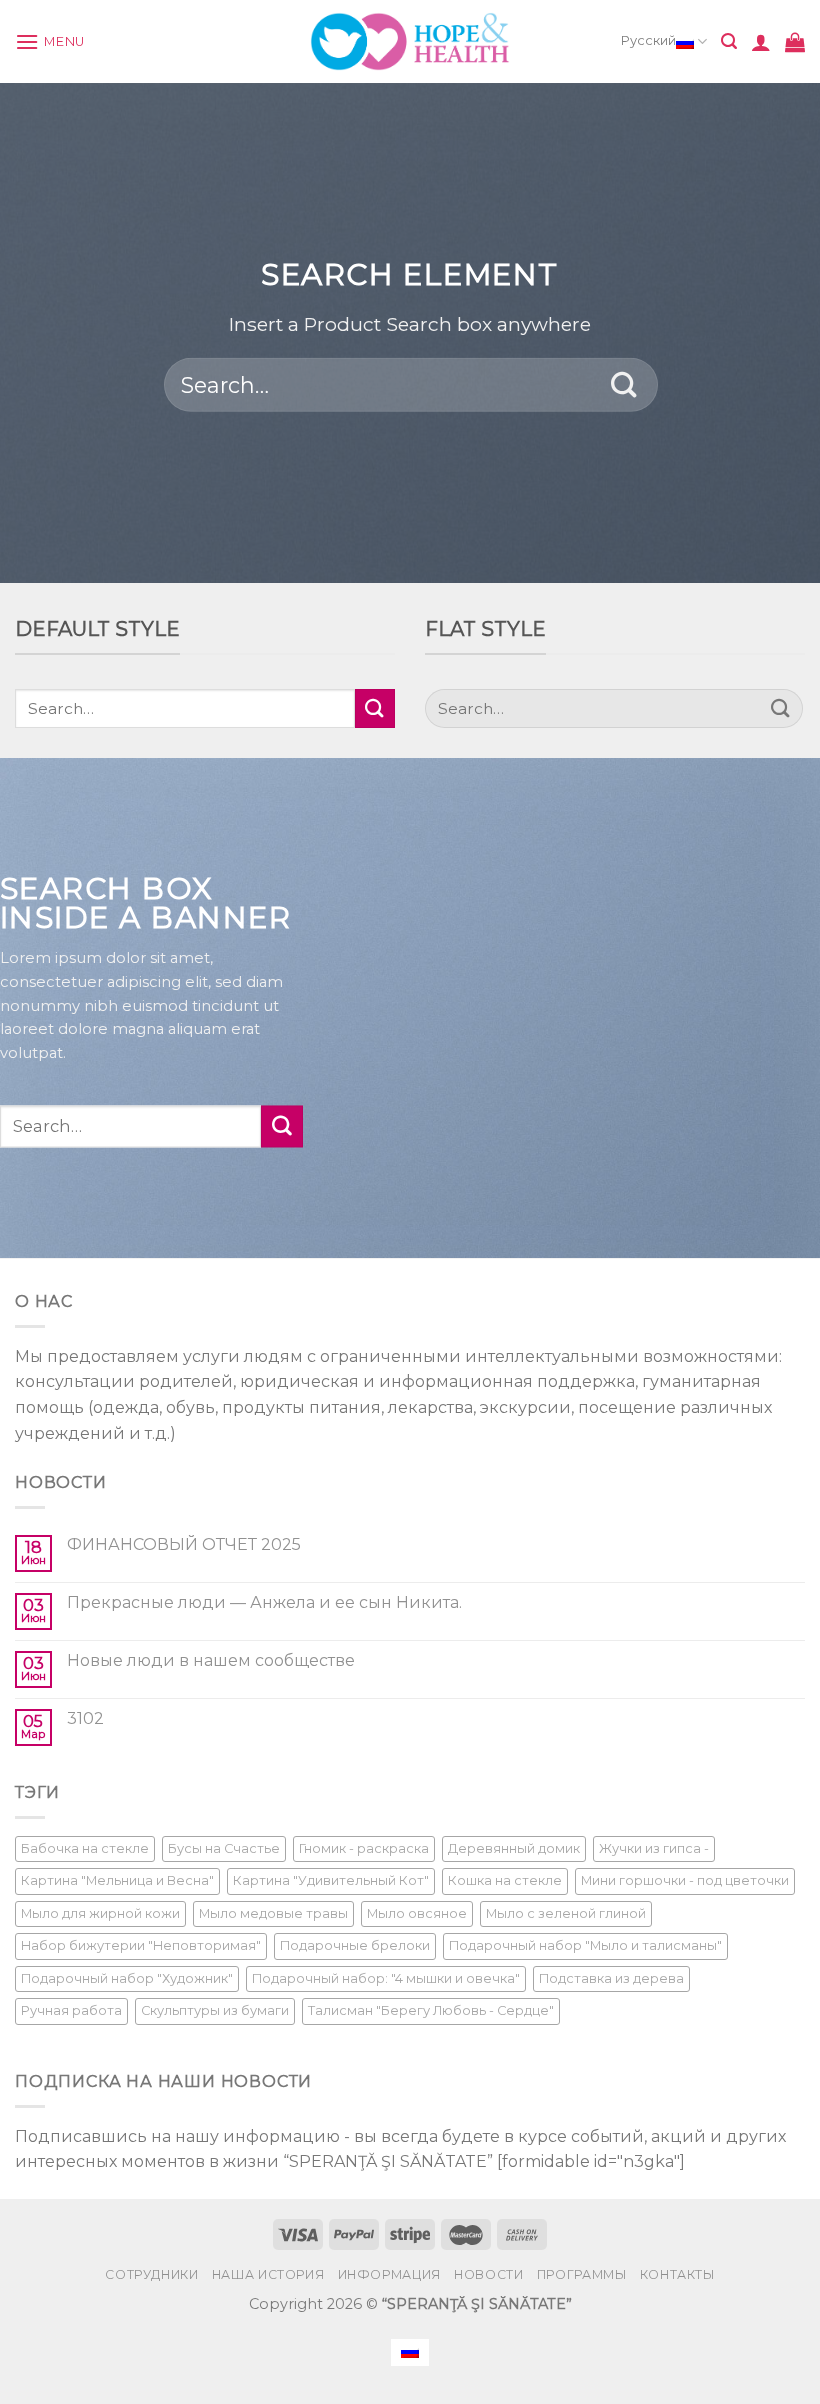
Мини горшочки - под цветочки (685, 1880)
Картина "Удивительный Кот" (331, 1880)
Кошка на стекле (505, 1880)
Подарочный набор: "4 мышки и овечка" (386, 1978)
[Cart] (795, 42)
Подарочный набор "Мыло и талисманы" (585, 1945)
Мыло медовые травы (273, 1913)
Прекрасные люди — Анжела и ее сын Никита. (264, 1602)
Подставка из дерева (611, 1978)
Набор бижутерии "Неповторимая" (141, 1945)
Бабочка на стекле (85, 1848)
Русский (648, 40)
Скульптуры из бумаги (215, 2010)
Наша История (268, 2274)
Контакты (677, 2274)
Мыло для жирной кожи (100, 1913)
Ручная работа (71, 2010)
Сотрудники (151, 2274)
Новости (488, 2274)
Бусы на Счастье (224, 1848)
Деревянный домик (514, 1848)
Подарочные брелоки (355, 1945)
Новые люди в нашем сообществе (211, 1660)
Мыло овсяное (417, 1913)
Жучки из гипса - (654, 1848)
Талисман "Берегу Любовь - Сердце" (431, 2010)
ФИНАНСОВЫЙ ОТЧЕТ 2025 (184, 1544)
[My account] (761, 42)
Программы (582, 2274)
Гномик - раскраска (364, 1848)
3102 (85, 1718)
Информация (389, 2274)
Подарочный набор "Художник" (127, 1978)
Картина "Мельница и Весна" (117, 1880)
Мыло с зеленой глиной (566, 1913)
